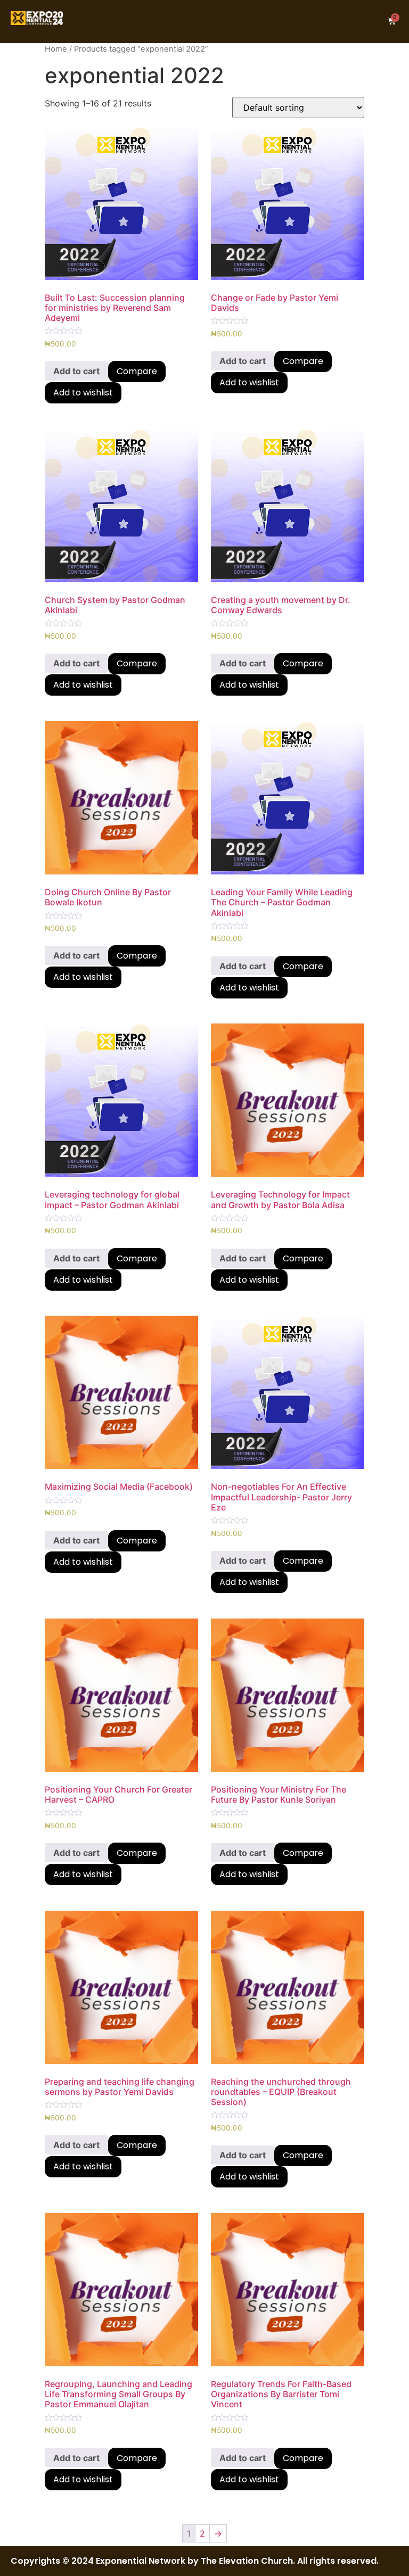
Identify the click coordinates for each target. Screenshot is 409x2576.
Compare (137, 371)
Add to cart (76, 371)
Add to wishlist (83, 393)
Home (56, 49)
